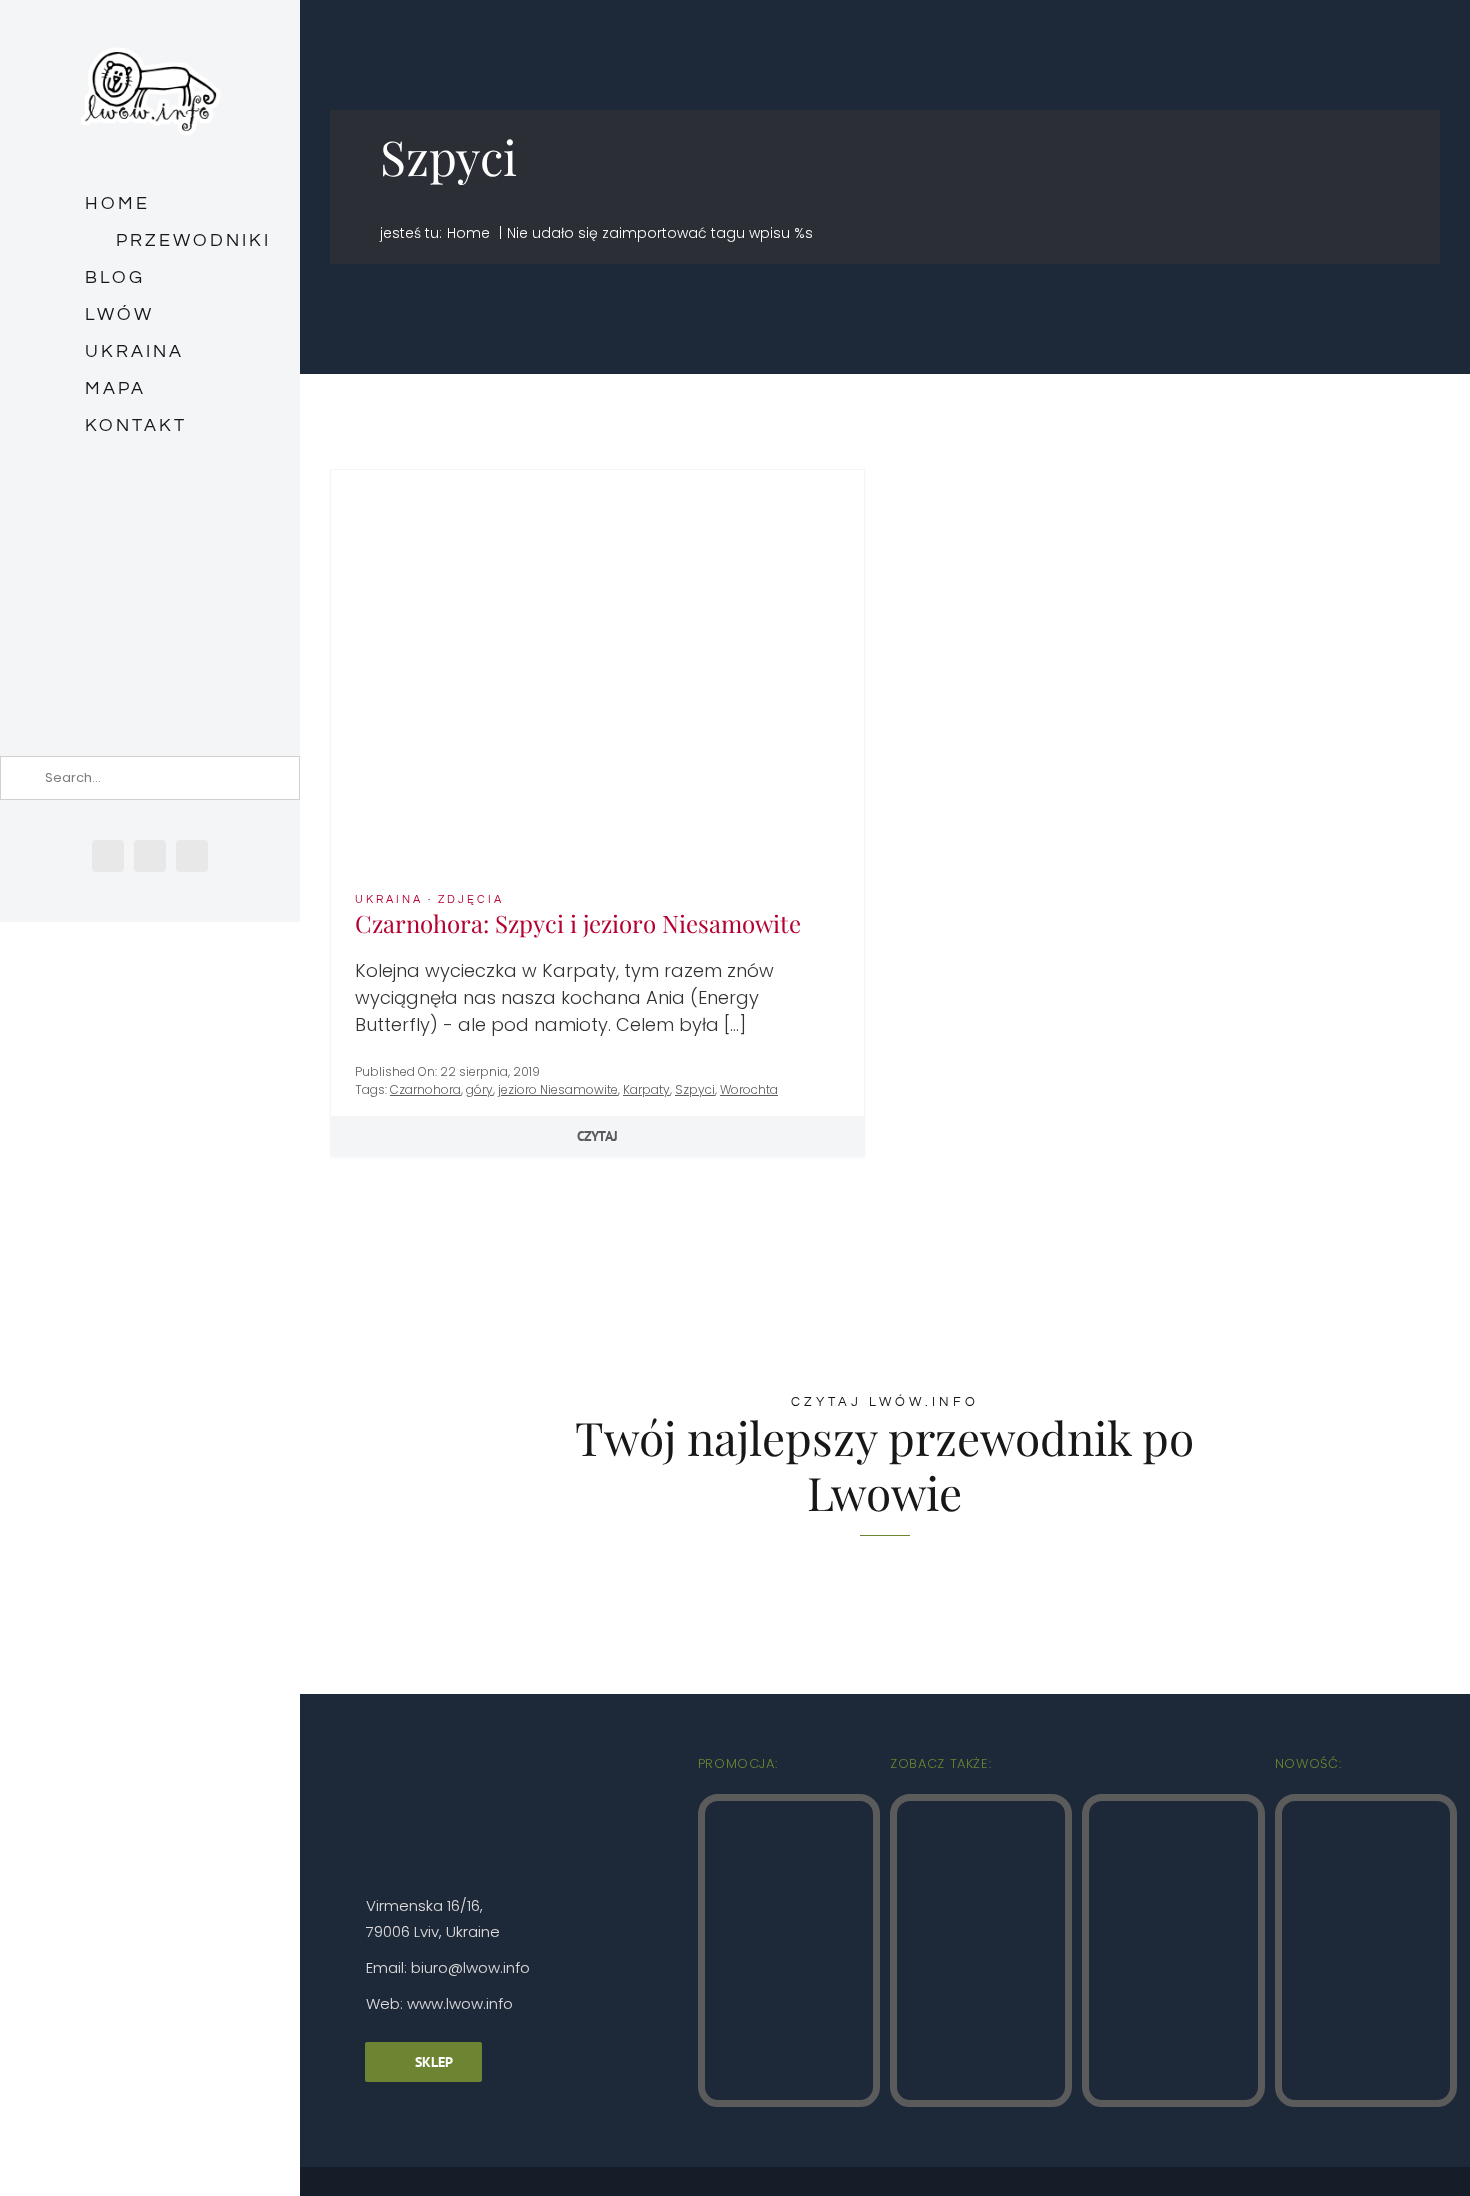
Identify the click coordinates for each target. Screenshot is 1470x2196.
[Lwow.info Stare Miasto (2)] (789, 1809)
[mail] (192, 856)
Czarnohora (425, 1089)
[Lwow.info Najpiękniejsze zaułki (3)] (1173, 1809)
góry (479, 1089)
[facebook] (108, 856)
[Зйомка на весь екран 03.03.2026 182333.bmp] (150, 536)
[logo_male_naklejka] (150, 38)
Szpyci (695, 1089)
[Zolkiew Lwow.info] (1366, 1809)
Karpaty (646, 1089)
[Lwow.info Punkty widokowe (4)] (981, 1809)
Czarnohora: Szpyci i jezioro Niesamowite (578, 923)
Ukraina (389, 899)
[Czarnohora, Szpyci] (597, 478)
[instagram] (150, 856)
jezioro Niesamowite (558, 1089)
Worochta (749, 1089)
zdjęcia (471, 899)
